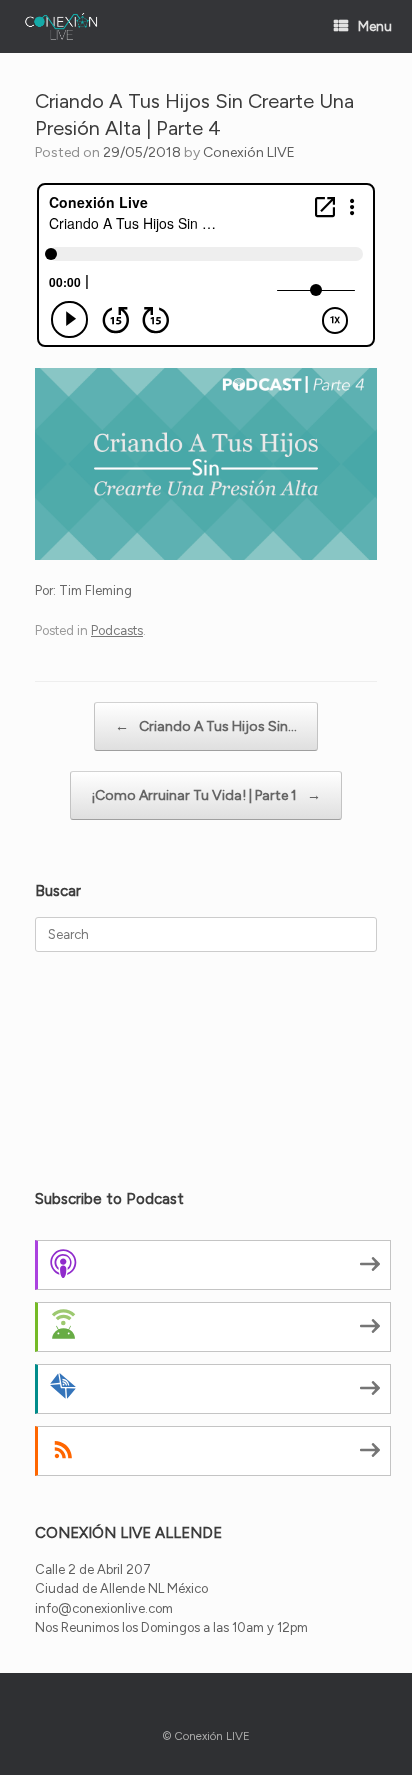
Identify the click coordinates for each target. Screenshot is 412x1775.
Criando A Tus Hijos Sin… (206, 726)
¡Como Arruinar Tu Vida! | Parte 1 (206, 795)
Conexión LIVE (249, 152)
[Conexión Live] (61, 26)
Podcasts (117, 630)
